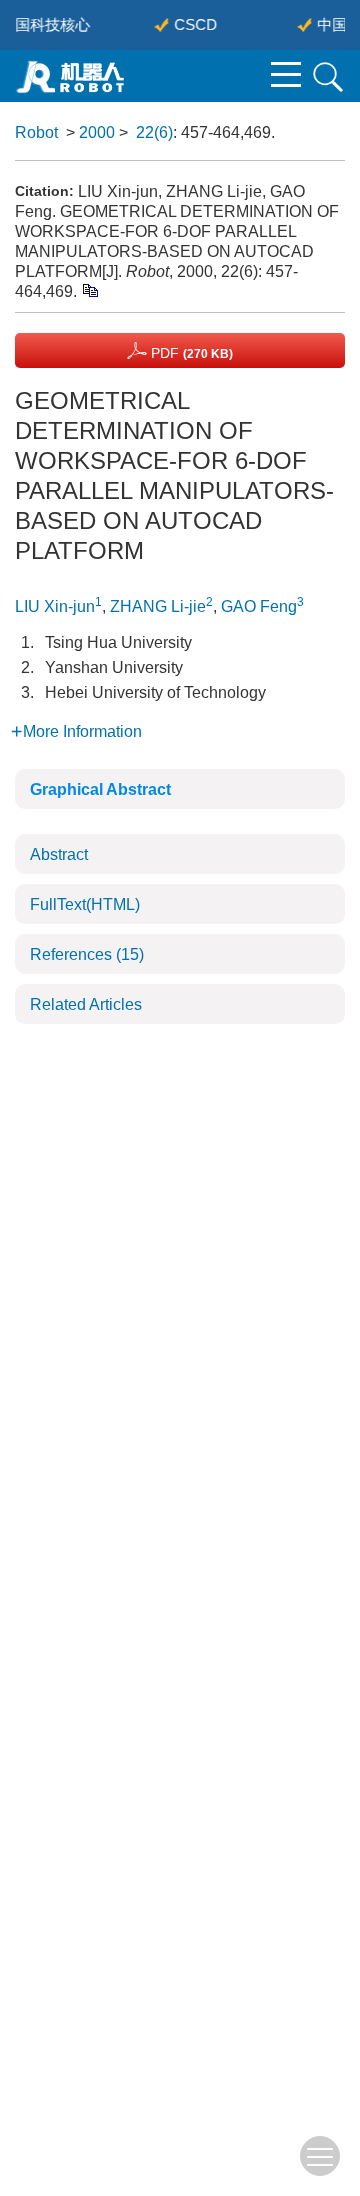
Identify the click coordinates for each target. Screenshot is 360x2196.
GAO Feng (259, 606)
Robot (36, 132)
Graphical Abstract (100, 789)
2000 (97, 132)
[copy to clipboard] (89, 289)
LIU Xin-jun (55, 606)
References (87, 954)
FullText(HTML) (85, 904)
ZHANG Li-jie (158, 606)
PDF (190, 353)
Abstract (59, 854)
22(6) (154, 132)
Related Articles (86, 1004)
